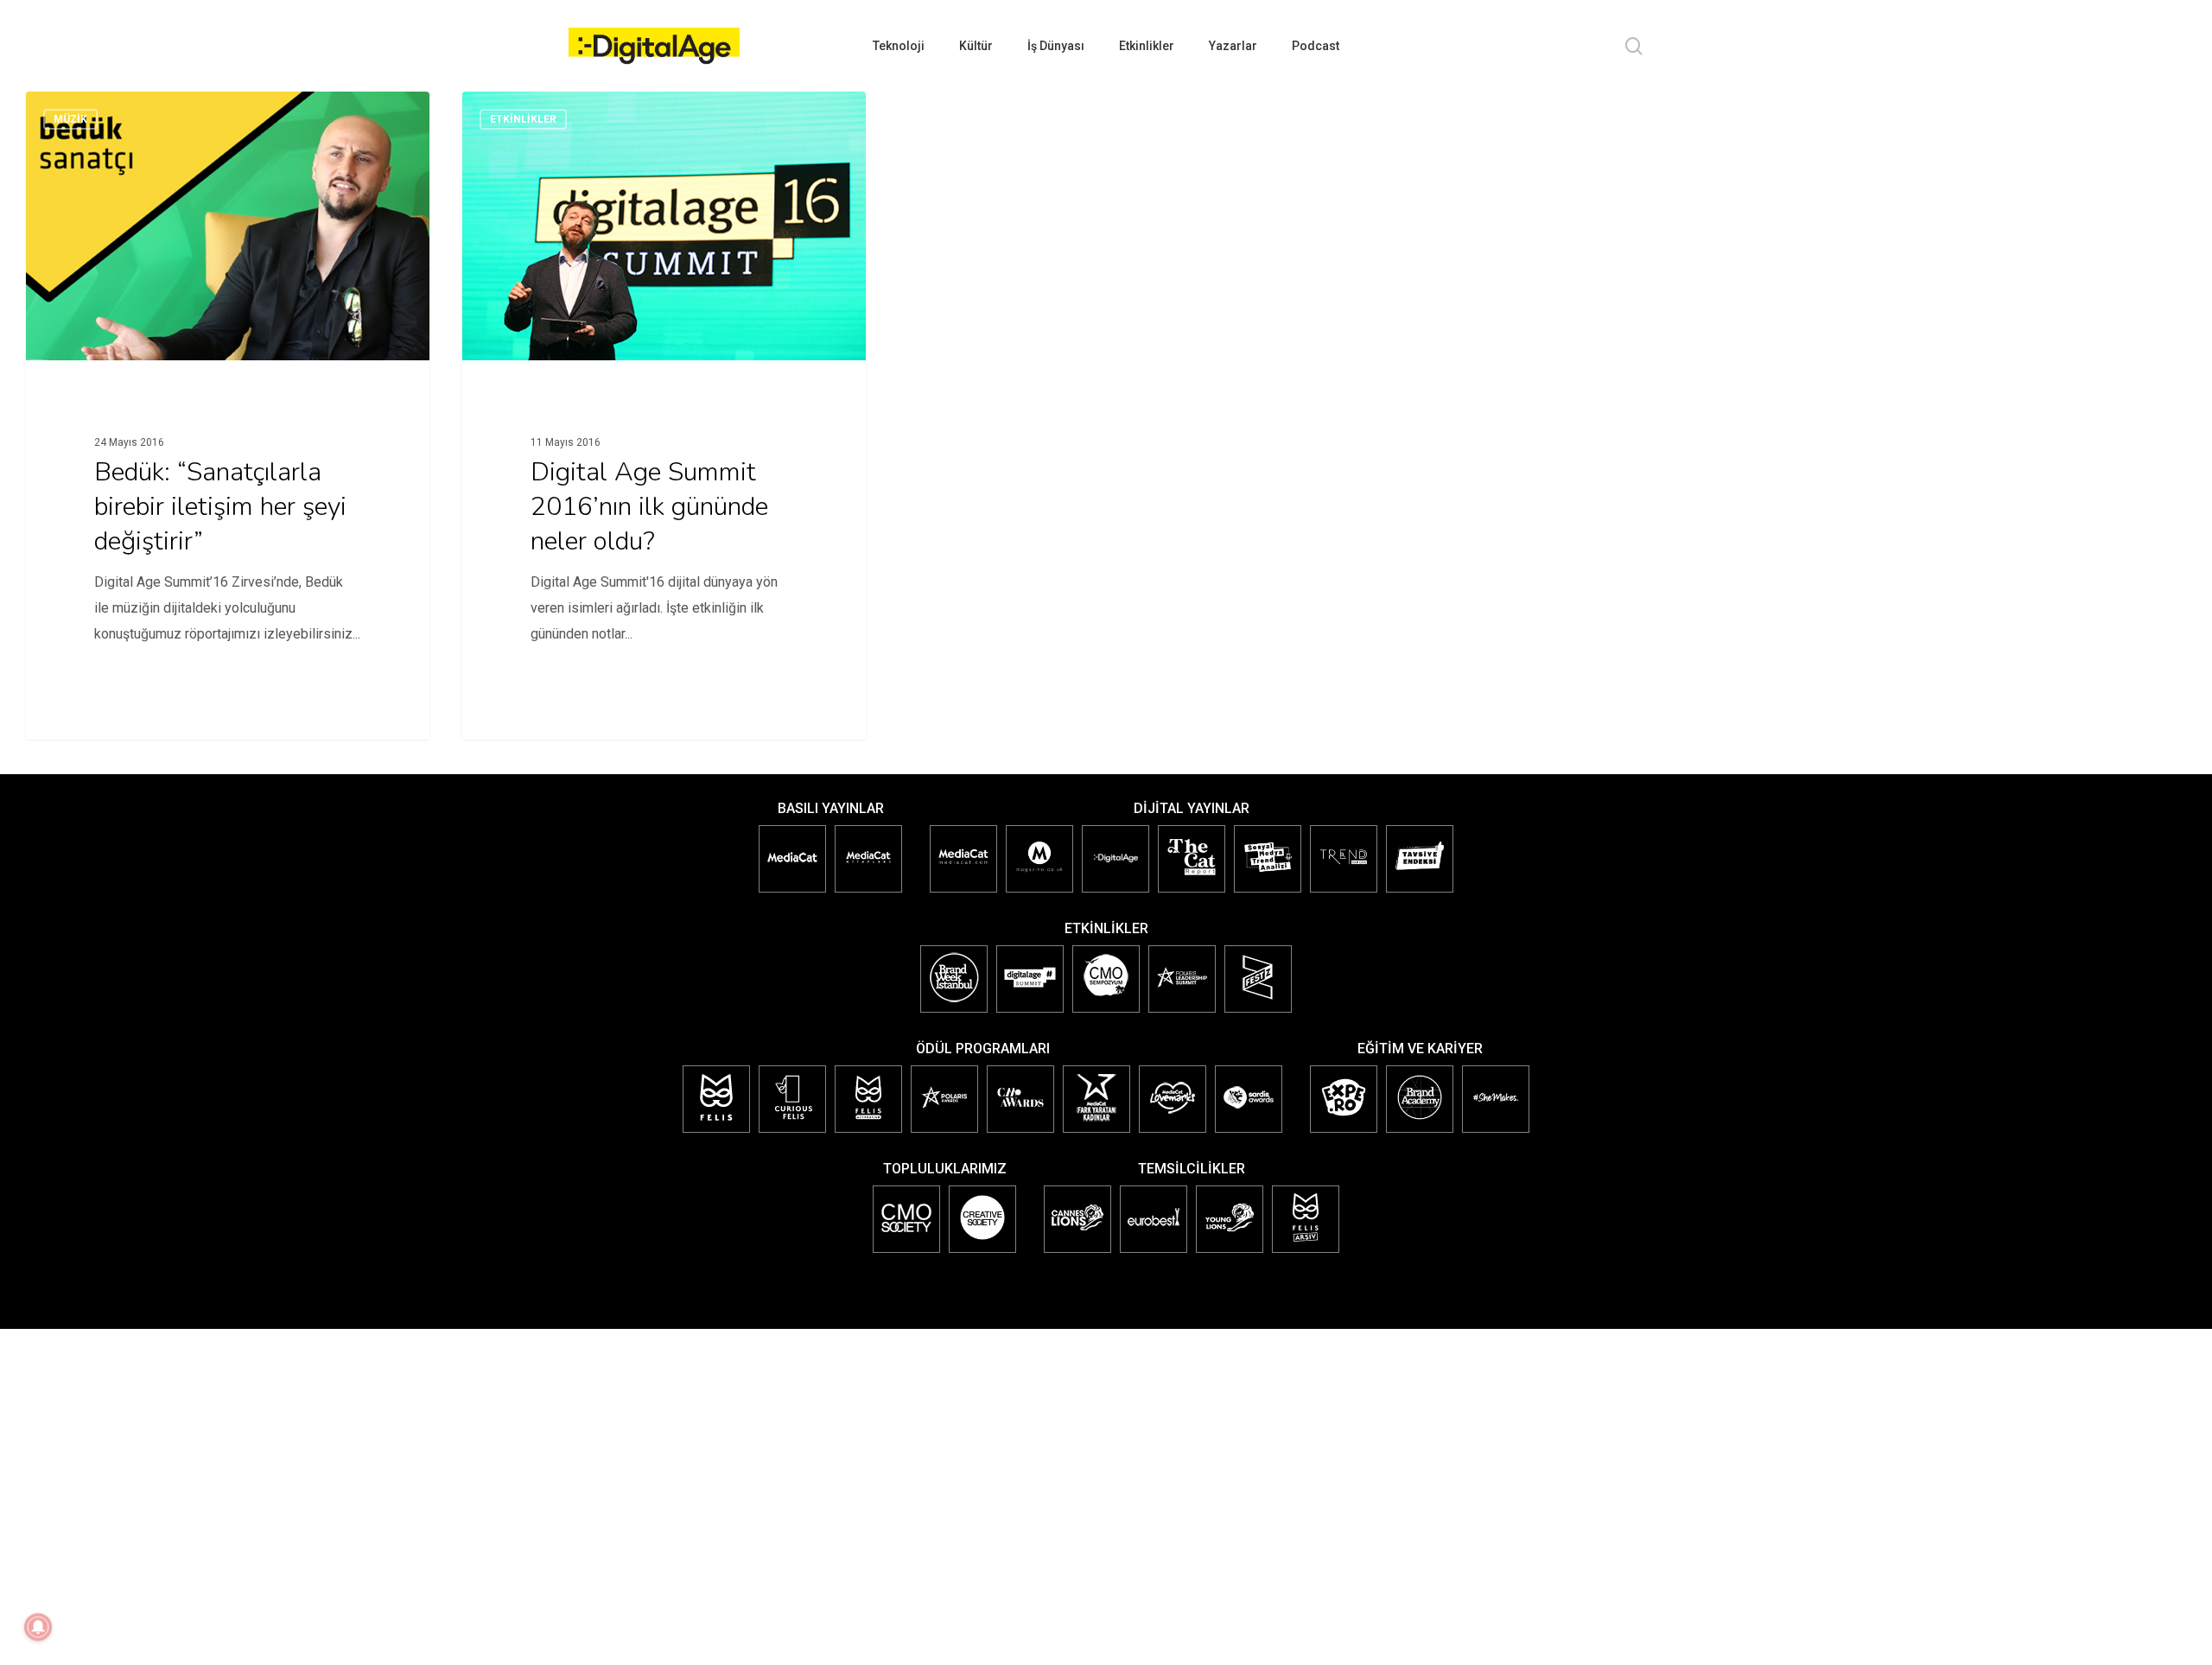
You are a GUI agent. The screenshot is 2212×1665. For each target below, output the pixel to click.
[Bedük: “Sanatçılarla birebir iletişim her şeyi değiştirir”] (228, 404)
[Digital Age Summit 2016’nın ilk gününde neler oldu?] (664, 404)
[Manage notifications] (38, 1627)
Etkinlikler (523, 119)
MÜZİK (70, 119)
